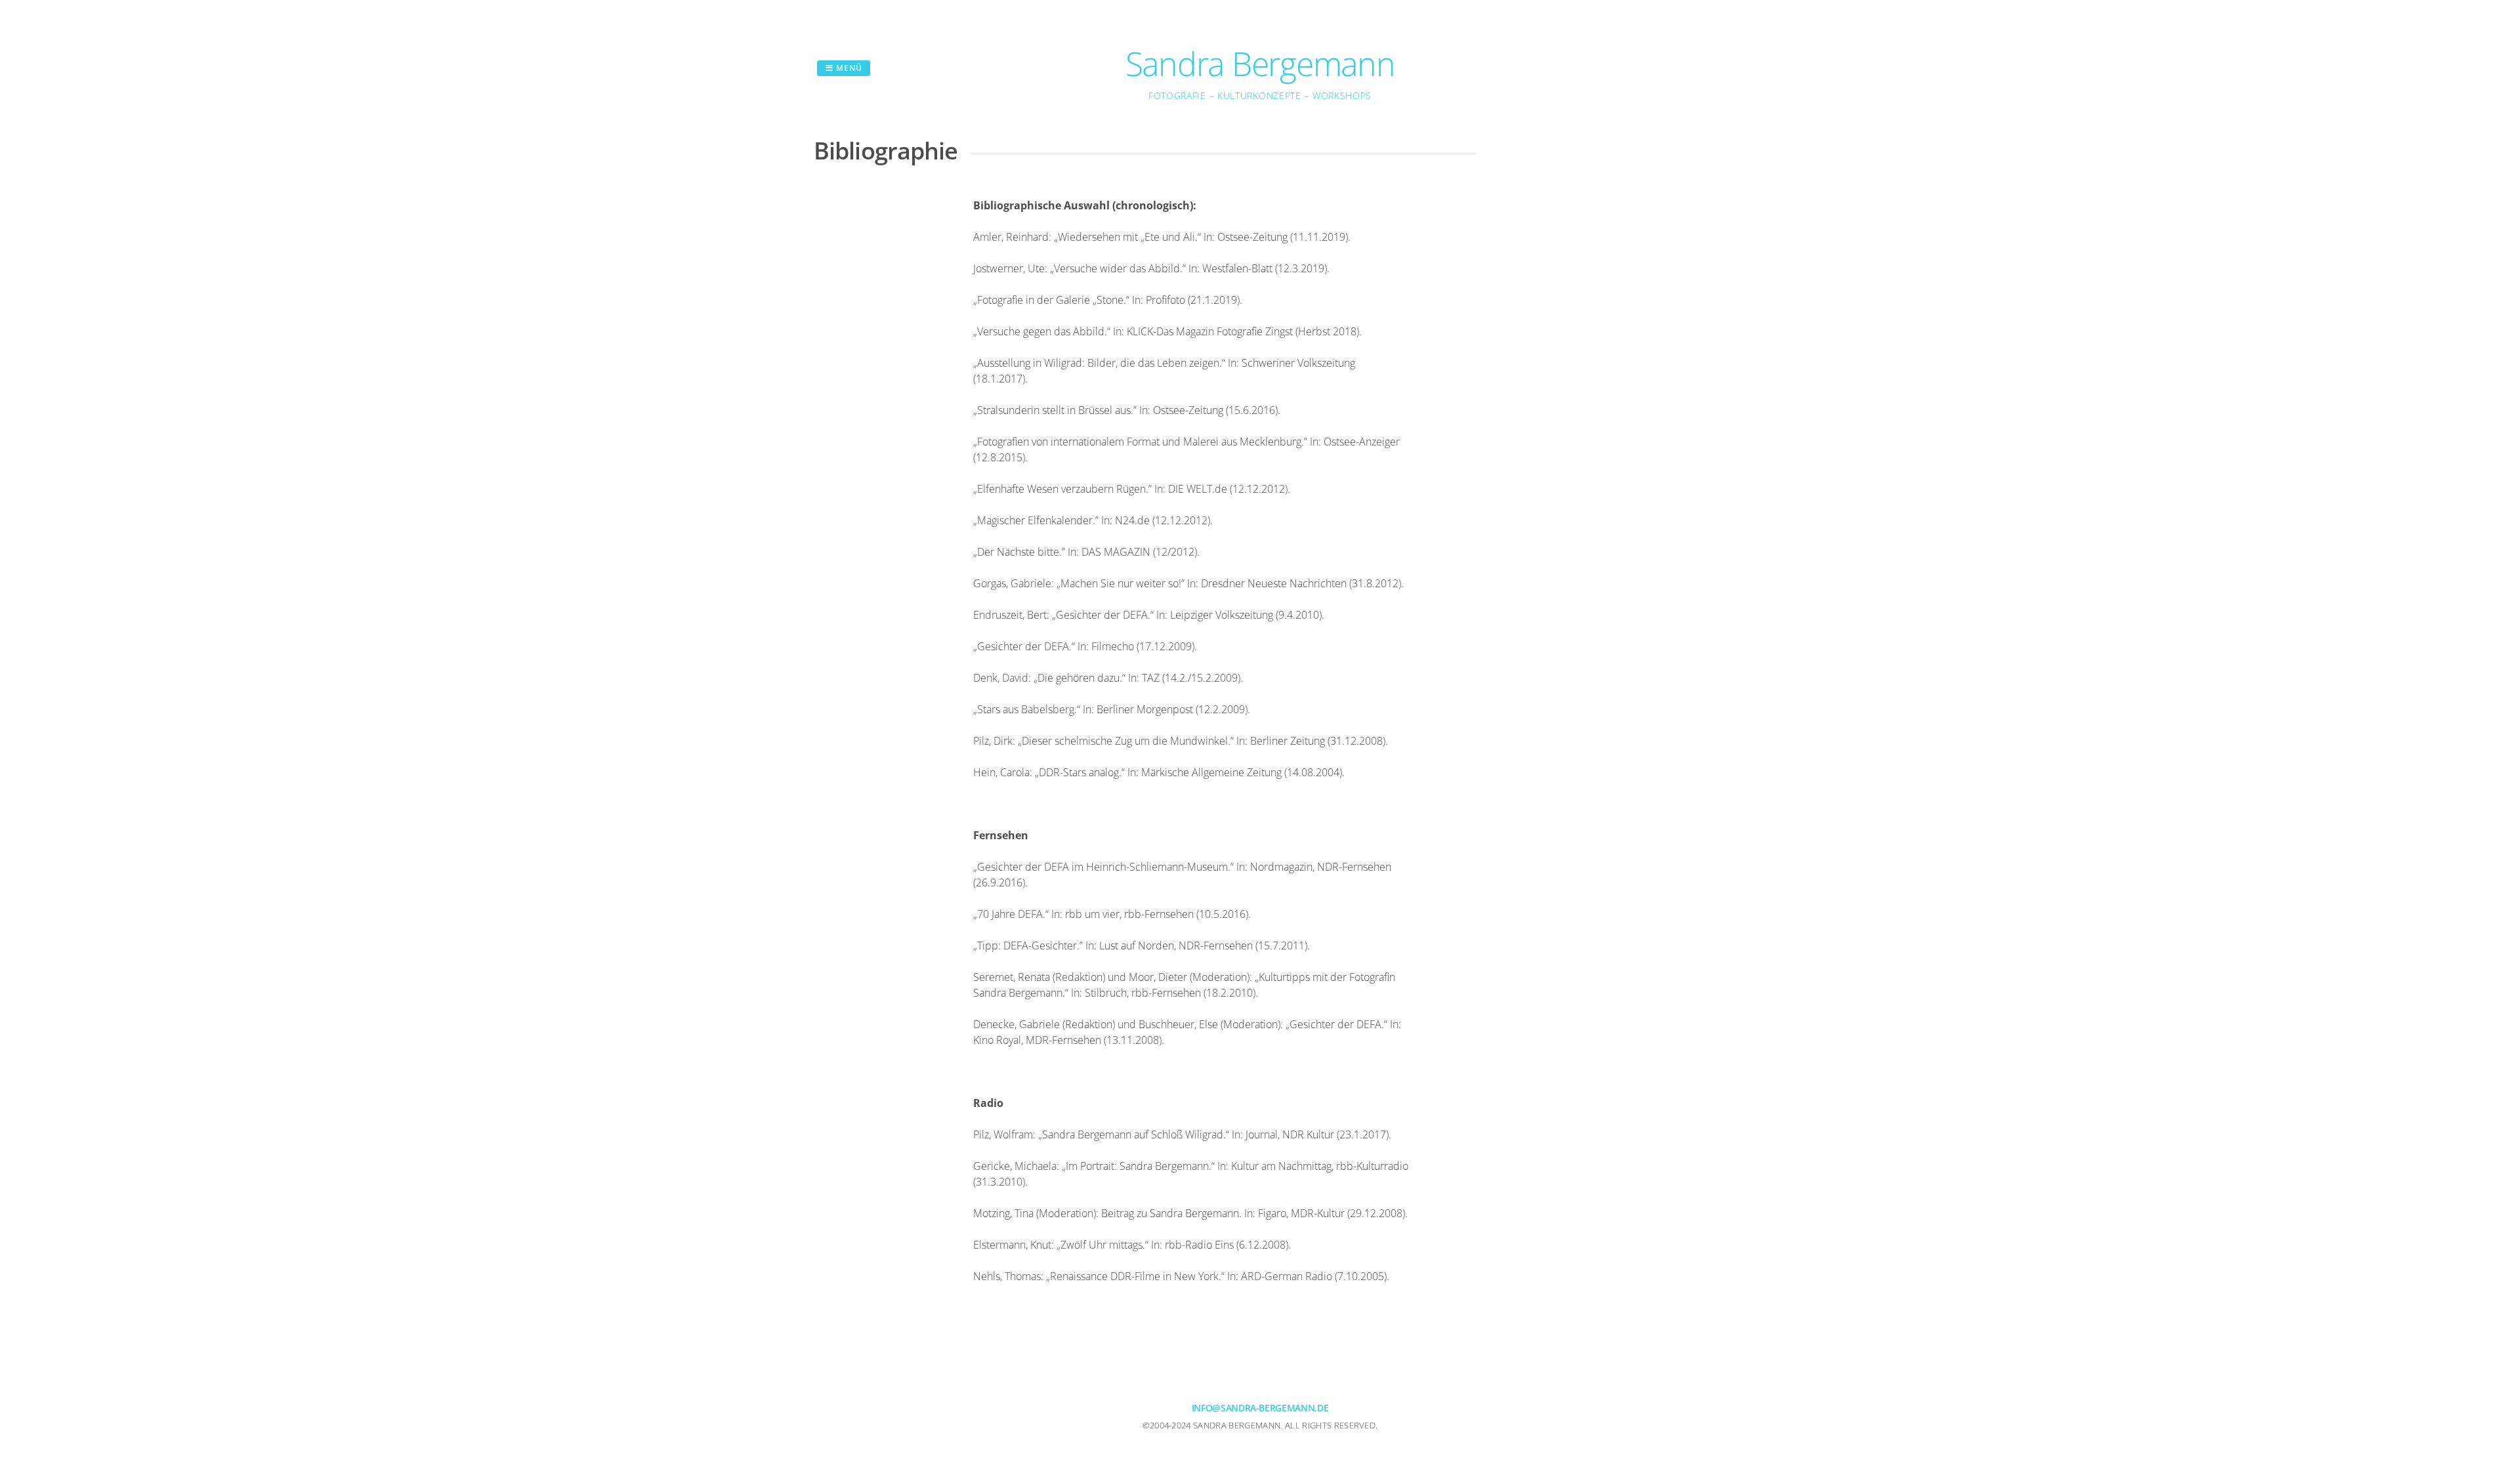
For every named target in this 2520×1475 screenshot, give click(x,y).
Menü (848, 68)
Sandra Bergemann (1260, 64)
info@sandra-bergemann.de (1260, 1408)
